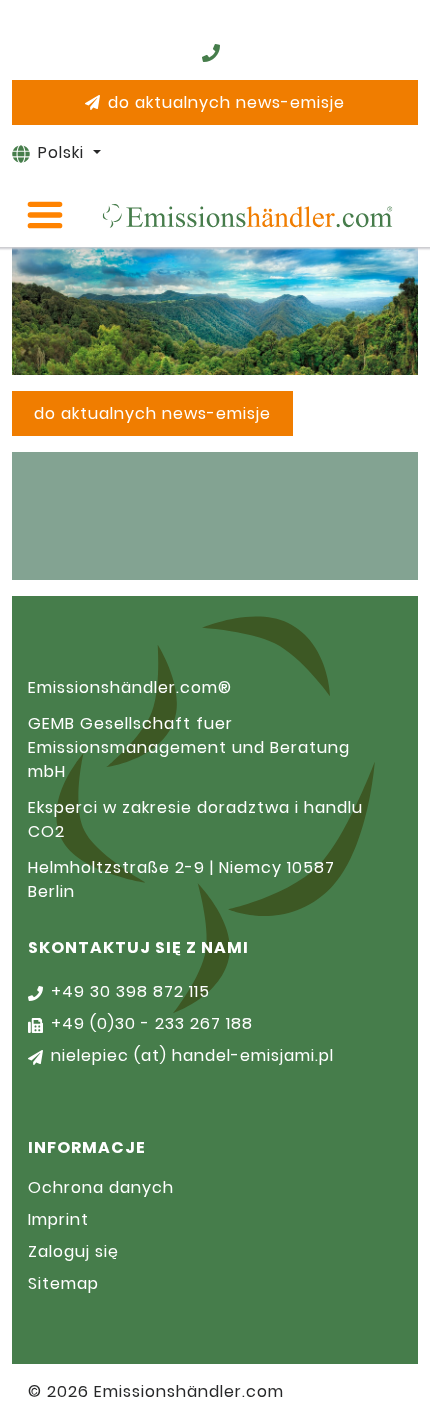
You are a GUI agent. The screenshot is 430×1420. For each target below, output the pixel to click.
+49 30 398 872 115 (130, 991)
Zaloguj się (73, 1251)
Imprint (58, 1219)
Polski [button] (63, 152)
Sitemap (63, 1283)
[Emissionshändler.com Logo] (247, 215)
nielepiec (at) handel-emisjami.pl (192, 1055)
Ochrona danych (101, 1187)
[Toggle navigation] (45, 215)
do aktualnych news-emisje (226, 102)
